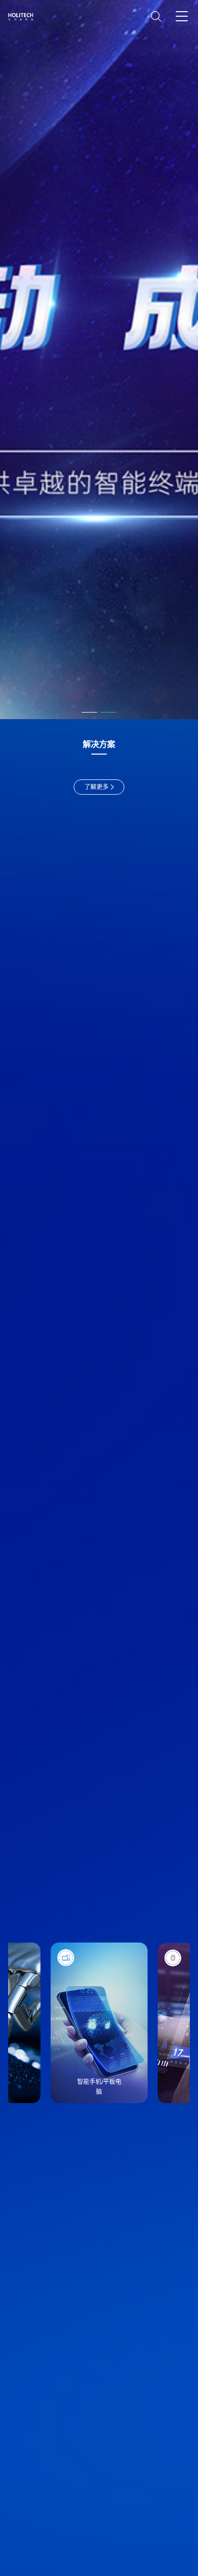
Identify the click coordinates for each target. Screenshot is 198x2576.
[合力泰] (23, 17)
